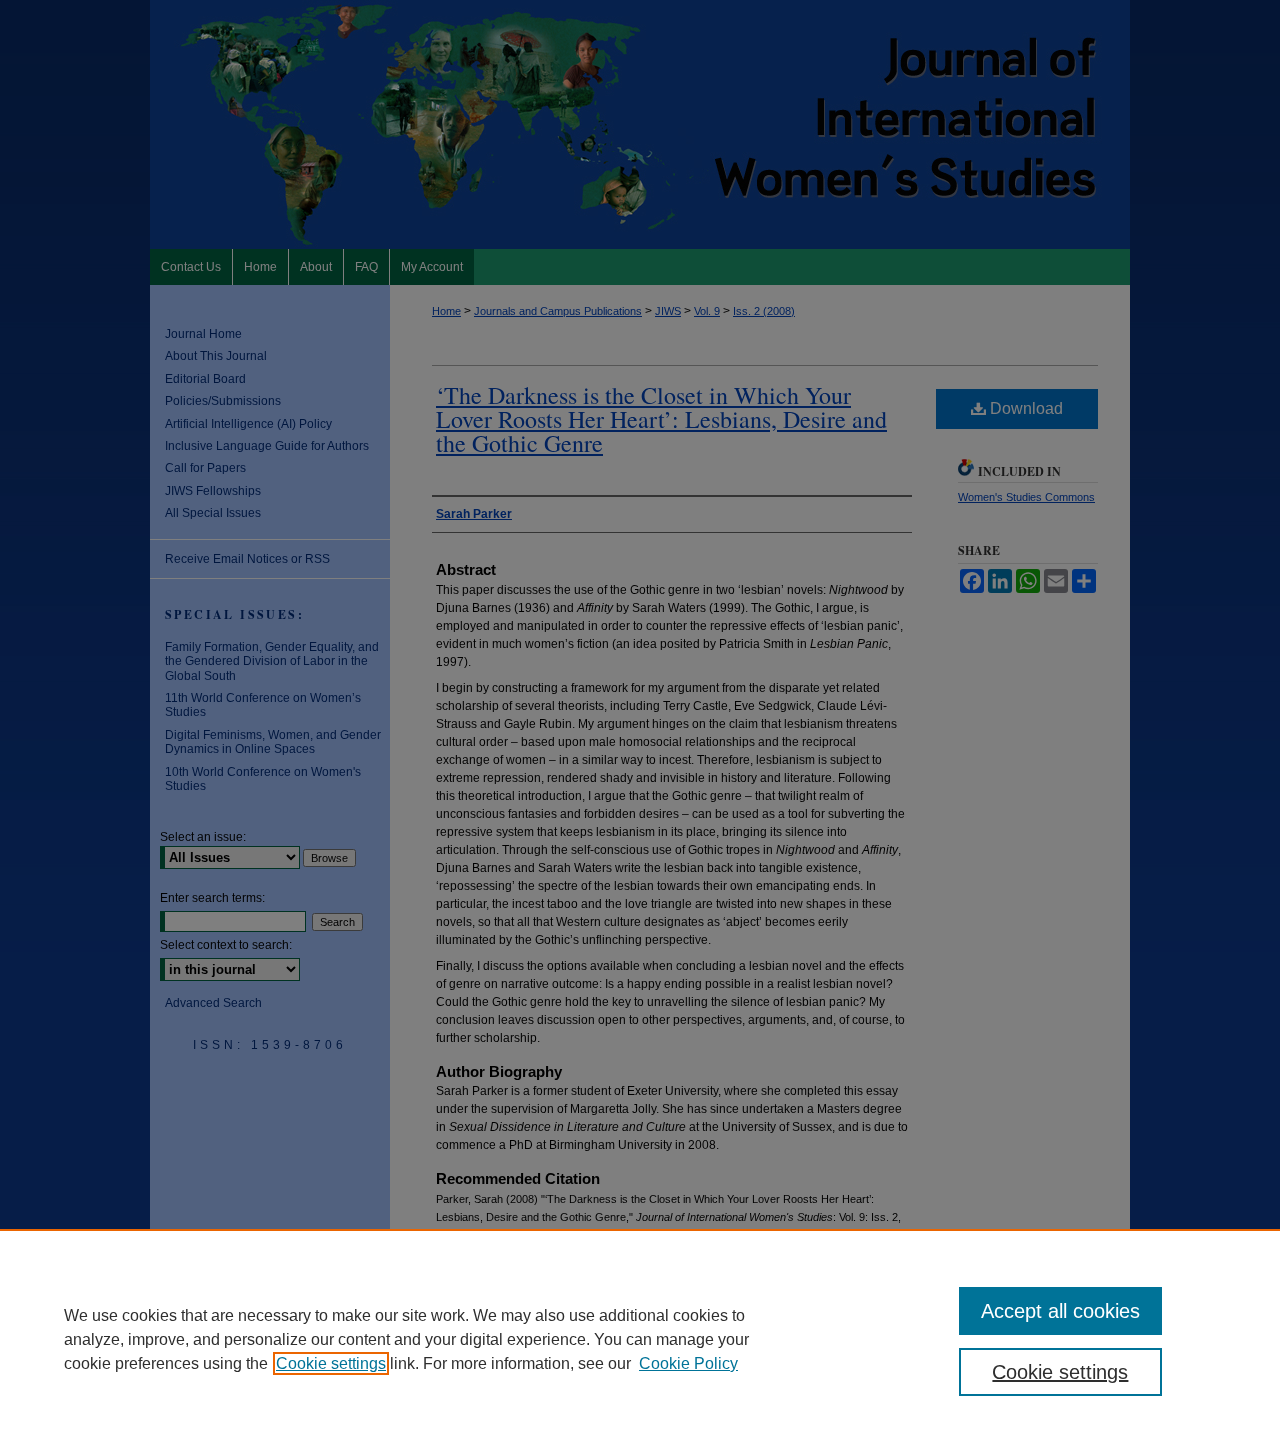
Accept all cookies (1060, 1311)
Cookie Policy (688, 1363)
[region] (640, 1339)
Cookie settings (331, 1363)
